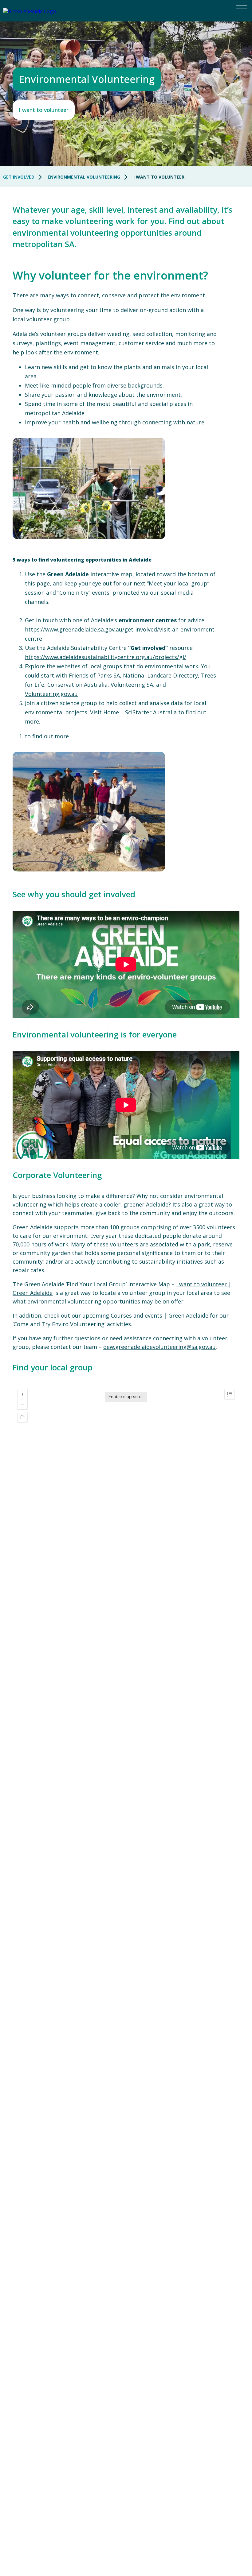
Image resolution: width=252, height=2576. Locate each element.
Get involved (19, 177)
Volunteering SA (132, 685)
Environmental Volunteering (84, 177)
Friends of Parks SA (94, 675)
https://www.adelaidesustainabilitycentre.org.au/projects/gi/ (106, 657)
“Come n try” (74, 593)
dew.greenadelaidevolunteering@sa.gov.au (159, 1347)
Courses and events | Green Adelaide (159, 1315)
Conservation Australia (77, 685)
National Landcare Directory (160, 675)
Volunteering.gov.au (51, 694)
